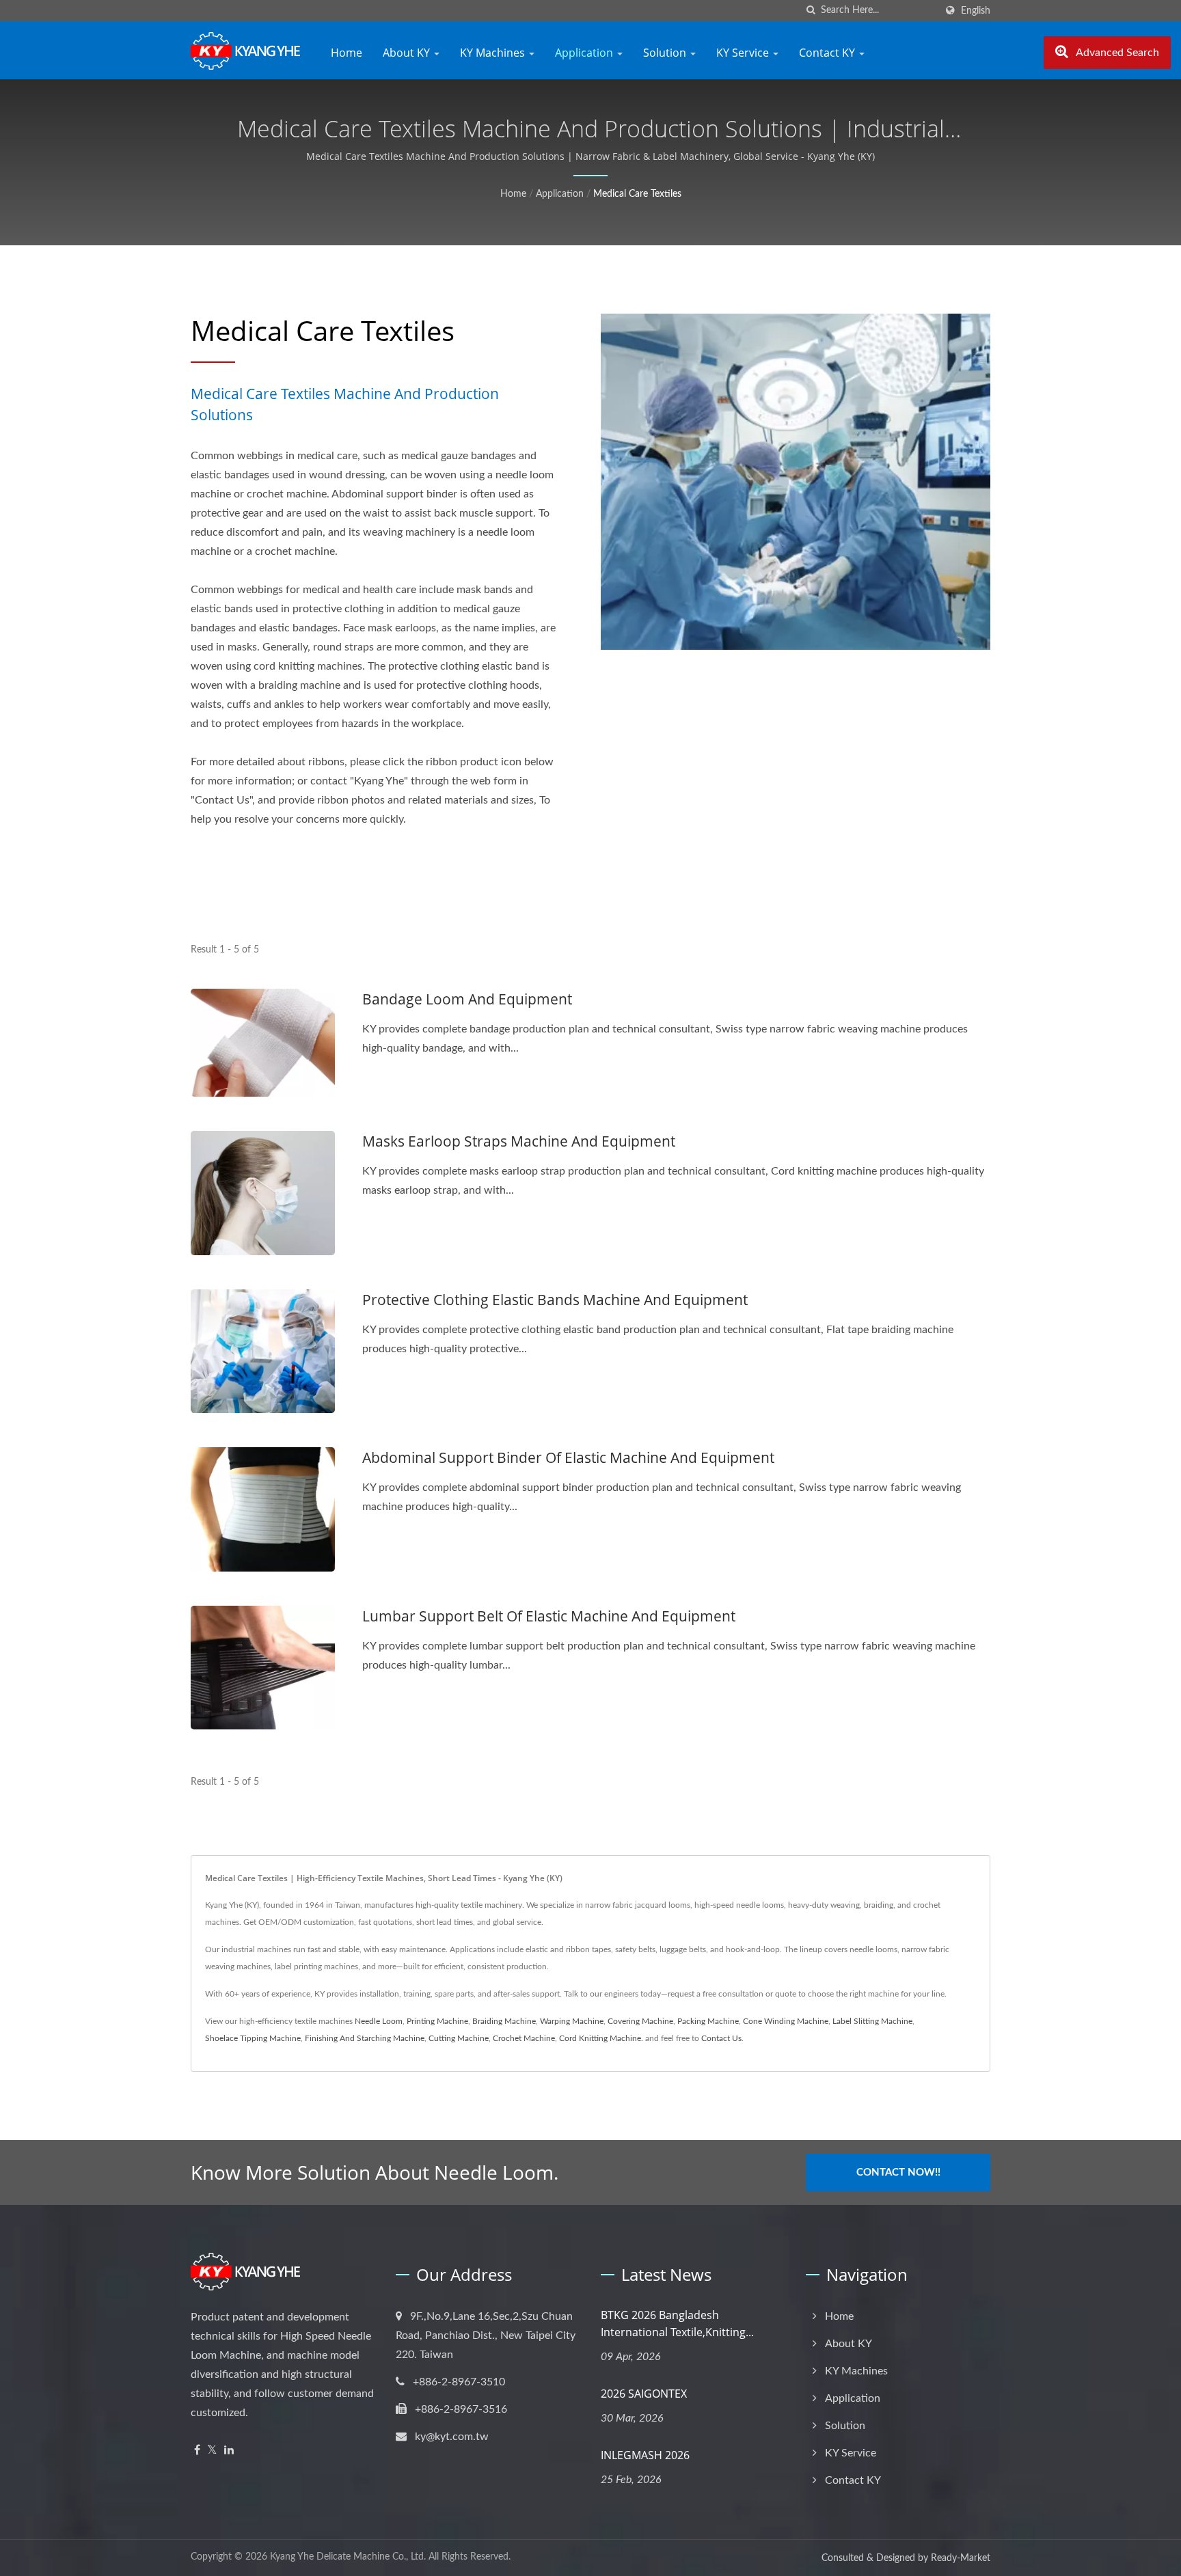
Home (347, 53)
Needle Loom (379, 2021)
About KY (408, 53)
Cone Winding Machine (786, 2021)
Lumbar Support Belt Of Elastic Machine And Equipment (549, 1616)
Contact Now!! (898, 2173)
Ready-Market (961, 2558)
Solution (666, 53)
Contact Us (721, 2038)
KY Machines (494, 53)
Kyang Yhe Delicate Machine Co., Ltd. (348, 2557)
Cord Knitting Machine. (601, 2038)
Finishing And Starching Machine (365, 2038)
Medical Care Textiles (637, 194)
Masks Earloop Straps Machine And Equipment (519, 1141)
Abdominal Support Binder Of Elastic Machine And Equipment (568, 1457)
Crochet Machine (524, 2038)
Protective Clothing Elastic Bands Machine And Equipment (555, 1300)
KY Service (744, 53)
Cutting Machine (459, 2038)
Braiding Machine (504, 2021)
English (976, 11)
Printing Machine (437, 2021)
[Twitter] (212, 2451)
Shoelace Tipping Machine (253, 2038)
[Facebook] (197, 2451)
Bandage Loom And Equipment (467, 999)
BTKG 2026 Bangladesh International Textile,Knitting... (677, 2324)
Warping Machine (572, 2021)
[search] (811, 11)
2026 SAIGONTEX (644, 2394)
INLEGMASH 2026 (645, 2455)
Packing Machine (708, 2021)
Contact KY (828, 53)
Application (585, 53)
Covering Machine (640, 2021)
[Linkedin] (229, 2451)
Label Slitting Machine (872, 2021)
